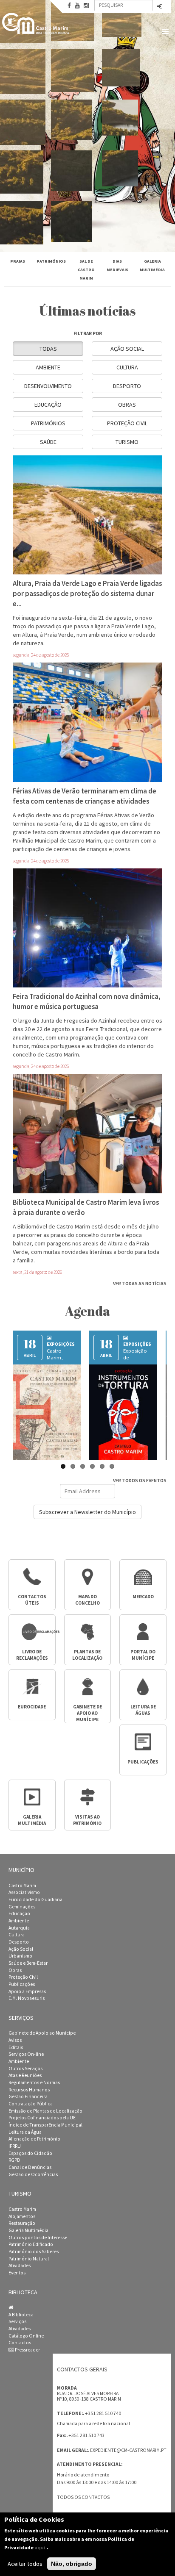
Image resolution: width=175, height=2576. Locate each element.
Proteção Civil (127, 423)
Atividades (20, 2265)
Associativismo (24, 1892)
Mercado (143, 1597)
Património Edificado (31, 2244)
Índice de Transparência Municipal (45, 2125)
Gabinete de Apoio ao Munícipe (42, 2033)
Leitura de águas (143, 1710)
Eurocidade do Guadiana (35, 1899)
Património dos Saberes (34, 2252)
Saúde (48, 442)
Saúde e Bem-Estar (28, 1963)
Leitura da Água (25, 2132)
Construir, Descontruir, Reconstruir (60, 1357)
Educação (48, 405)
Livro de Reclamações (32, 1655)
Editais (16, 2047)
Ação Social (127, 349)
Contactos (20, 2343)
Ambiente (48, 367)
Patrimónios (51, 261)
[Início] (36, 23)
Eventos (17, 2273)
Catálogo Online (26, 2336)
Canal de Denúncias (30, 2167)
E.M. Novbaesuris (27, 1998)
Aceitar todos (25, 2564)
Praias (18, 261)
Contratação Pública (31, 2104)
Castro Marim (22, 1886)
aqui (40, 2547)
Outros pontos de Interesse (38, 2238)
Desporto (127, 386)
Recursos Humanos (29, 2090)
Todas (48, 349)
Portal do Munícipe (143, 1655)
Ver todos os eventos (140, 1480)
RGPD (14, 2160)
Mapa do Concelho (87, 1600)
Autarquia (19, 1928)
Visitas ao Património (87, 1820)
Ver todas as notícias (140, 1283)
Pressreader (27, 2350)
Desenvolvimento (48, 386)
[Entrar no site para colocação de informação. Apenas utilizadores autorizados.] (160, 7)
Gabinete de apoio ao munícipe (87, 1713)
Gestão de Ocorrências (33, 2174)
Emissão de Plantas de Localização (45, 2111)
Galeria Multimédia (28, 2230)
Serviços (17, 2321)
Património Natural (29, 2259)
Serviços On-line (26, 2054)
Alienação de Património (34, 2139)
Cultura (127, 367)
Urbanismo (20, 1956)
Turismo (127, 442)
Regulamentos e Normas (34, 2082)
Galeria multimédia (32, 1820)
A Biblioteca (21, 2315)
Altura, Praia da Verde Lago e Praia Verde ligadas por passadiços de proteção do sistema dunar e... (87, 593)
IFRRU (15, 2146)
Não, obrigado (72, 2564)
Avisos (15, 2040)
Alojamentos (22, 2216)
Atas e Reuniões (25, 2075)
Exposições (61, 1344)
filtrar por (88, 333)
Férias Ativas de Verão (137, 1354)
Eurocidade (32, 1707)
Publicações (143, 1762)
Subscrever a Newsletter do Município (87, 1512)
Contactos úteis (32, 1600)
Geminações (22, 1907)
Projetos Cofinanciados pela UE (42, 2118)
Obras (127, 405)
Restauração (22, 2223)
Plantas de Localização (87, 1655)
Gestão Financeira (28, 2096)
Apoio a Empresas (27, 1991)
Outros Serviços (25, 2069)
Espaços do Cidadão (30, 2153)
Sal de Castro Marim (86, 270)
